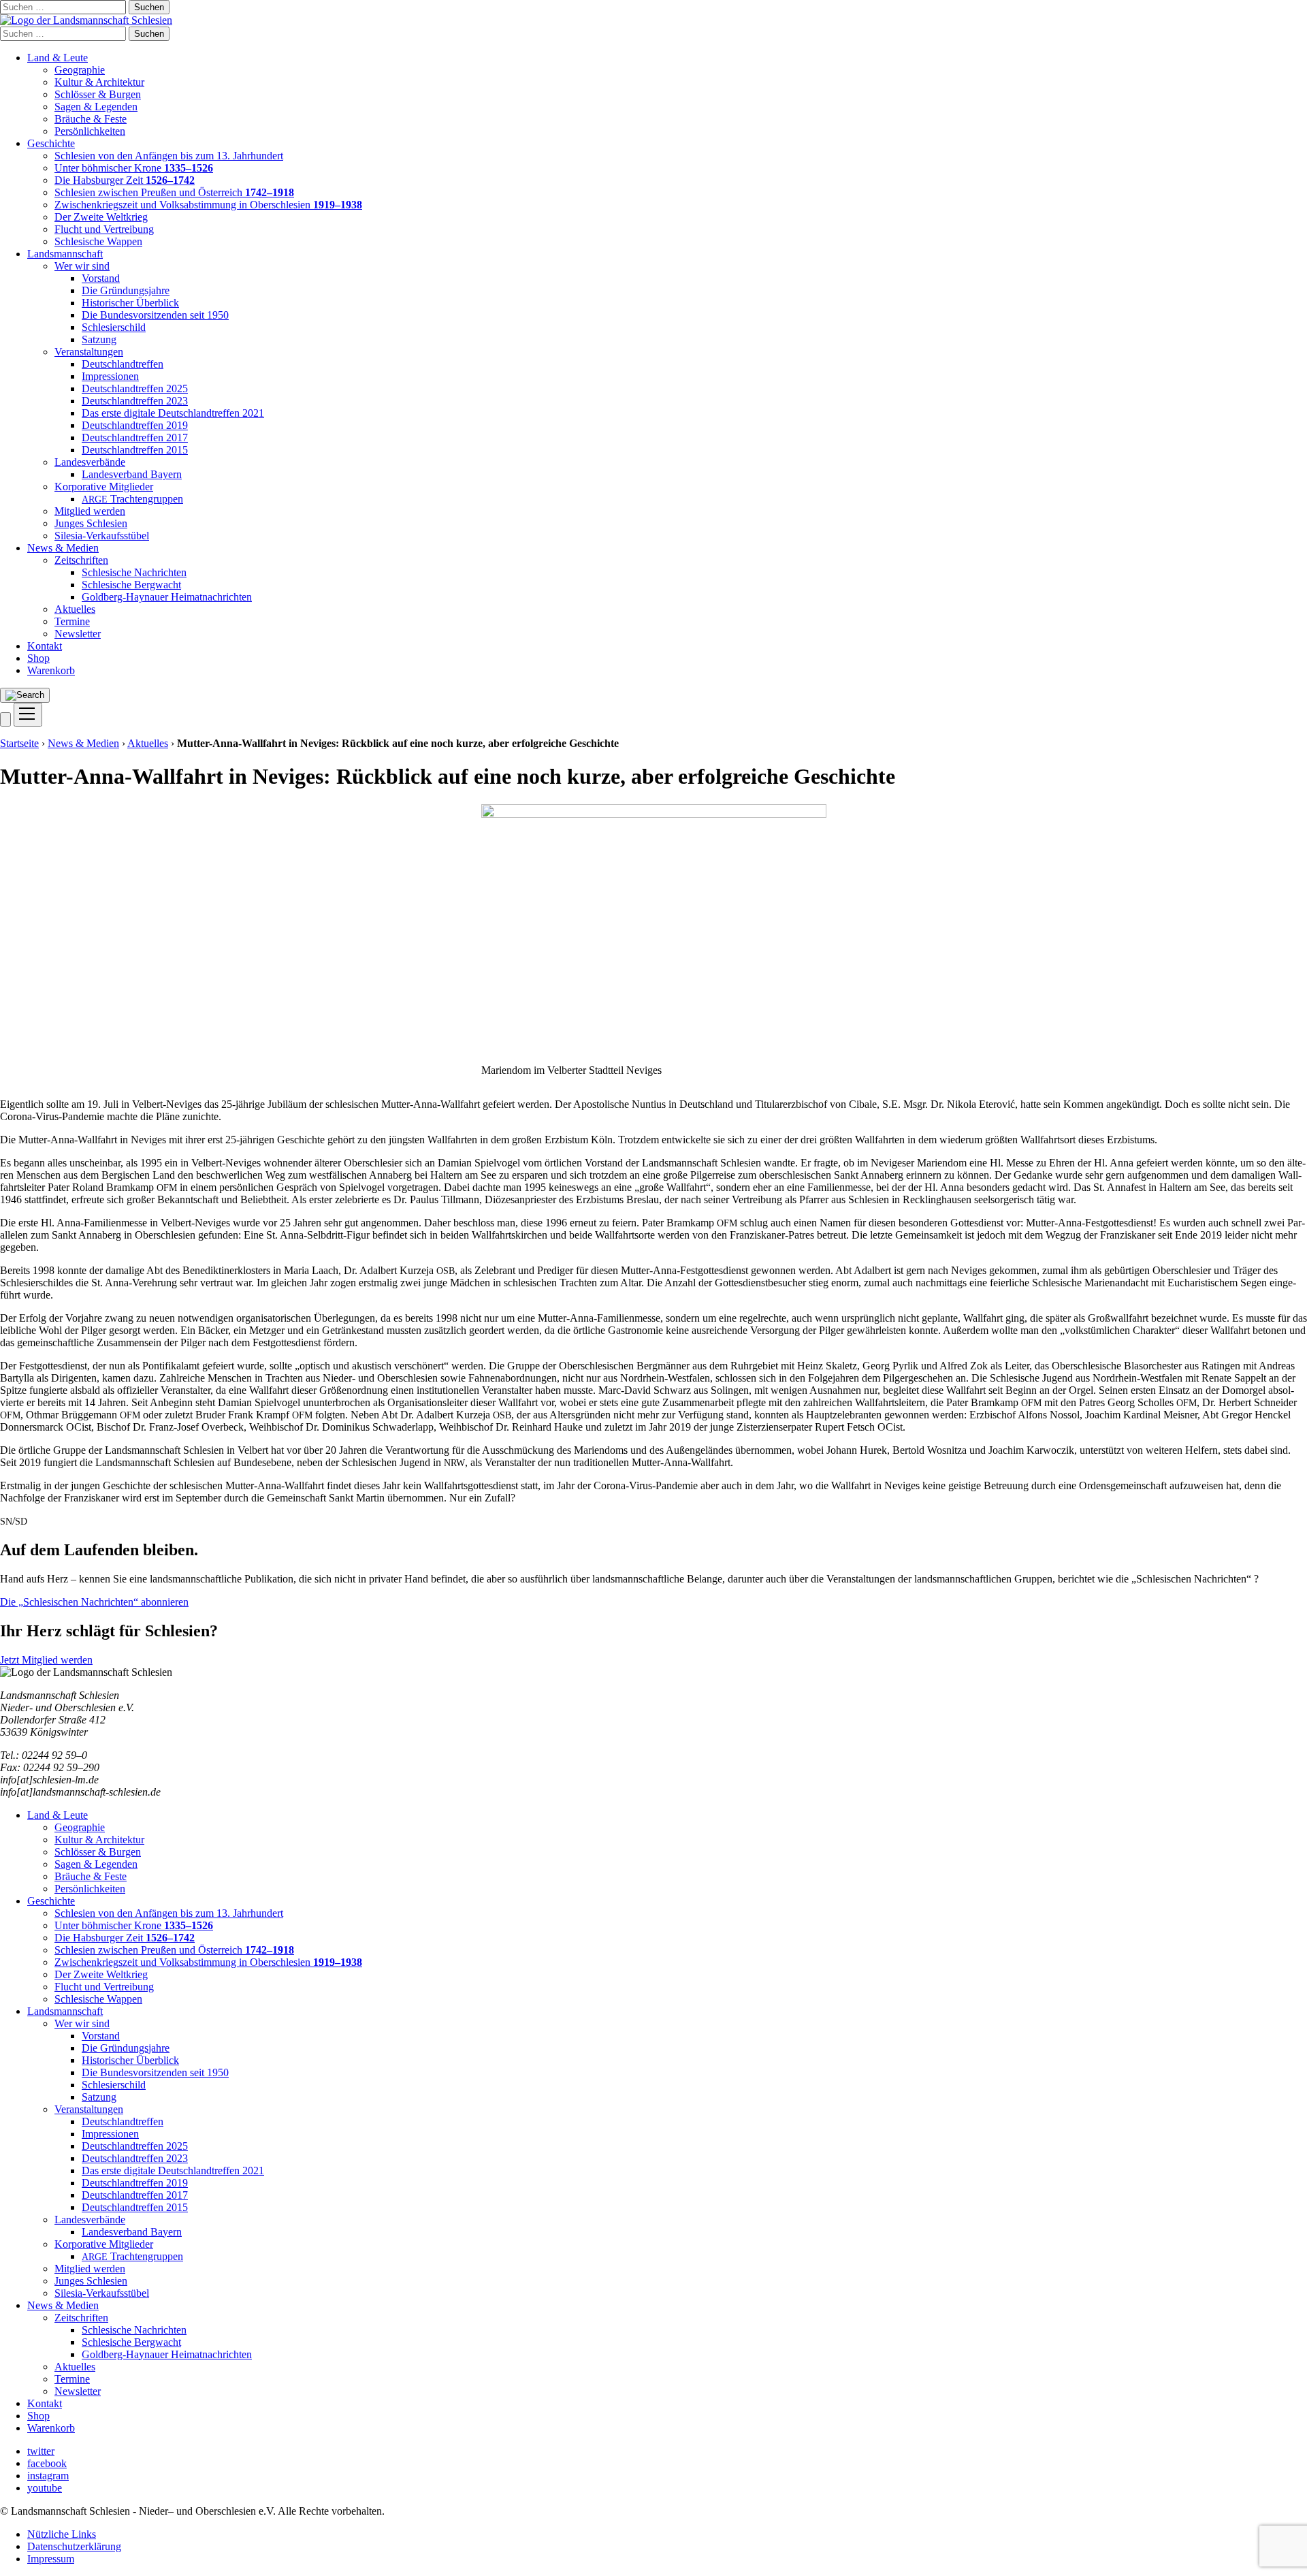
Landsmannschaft (65, 254)
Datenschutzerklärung (74, 2546)
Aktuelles (75, 609)
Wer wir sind (82, 266)
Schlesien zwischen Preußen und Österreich (174, 192)
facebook (47, 2463)
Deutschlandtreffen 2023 (135, 401)
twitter (41, 2451)
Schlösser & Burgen (98, 94)
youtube (45, 2488)
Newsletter (78, 634)
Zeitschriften (81, 560)
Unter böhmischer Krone (134, 168)
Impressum (51, 2559)
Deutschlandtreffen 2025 (135, 388)
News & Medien (63, 548)
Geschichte (51, 143)
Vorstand (101, 278)
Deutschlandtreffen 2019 (135, 425)
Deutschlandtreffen (123, 364)
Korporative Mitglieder (104, 487)
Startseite (19, 743)
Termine (72, 621)
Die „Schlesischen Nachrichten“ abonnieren (94, 1602)
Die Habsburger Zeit (125, 180)
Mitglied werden (90, 511)
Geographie (80, 70)
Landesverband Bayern (132, 474)
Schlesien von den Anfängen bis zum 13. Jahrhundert (169, 156)
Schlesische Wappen (98, 241)
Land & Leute (58, 58)
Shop (38, 658)
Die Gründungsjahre (126, 290)
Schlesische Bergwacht (131, 585)
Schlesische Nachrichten (134, 572)
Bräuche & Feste (91, 119)
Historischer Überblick (130, 303)
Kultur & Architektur (99, 82)
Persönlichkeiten (90, 131)
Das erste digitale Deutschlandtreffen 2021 (173, 413)
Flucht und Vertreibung (104, 229)
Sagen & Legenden (96, 107)
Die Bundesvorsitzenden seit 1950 (155, 315)
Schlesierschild (114, 327)
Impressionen (110, 376)
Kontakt (45, 646)
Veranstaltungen (89, 352)
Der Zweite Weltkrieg (101, 217)
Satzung (99, 339)
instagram (48, 2476)
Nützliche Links (62, 2534)
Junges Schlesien (91, 523)
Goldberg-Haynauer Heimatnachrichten (167, 597)
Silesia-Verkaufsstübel (102, 536)
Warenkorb (51, 670)
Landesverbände (90, 462)
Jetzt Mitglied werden (46, 1660)
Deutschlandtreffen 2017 (135, 438)
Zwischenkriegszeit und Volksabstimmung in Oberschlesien (208, 205)
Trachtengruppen (132, 499)
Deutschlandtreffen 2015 (135, 450)
